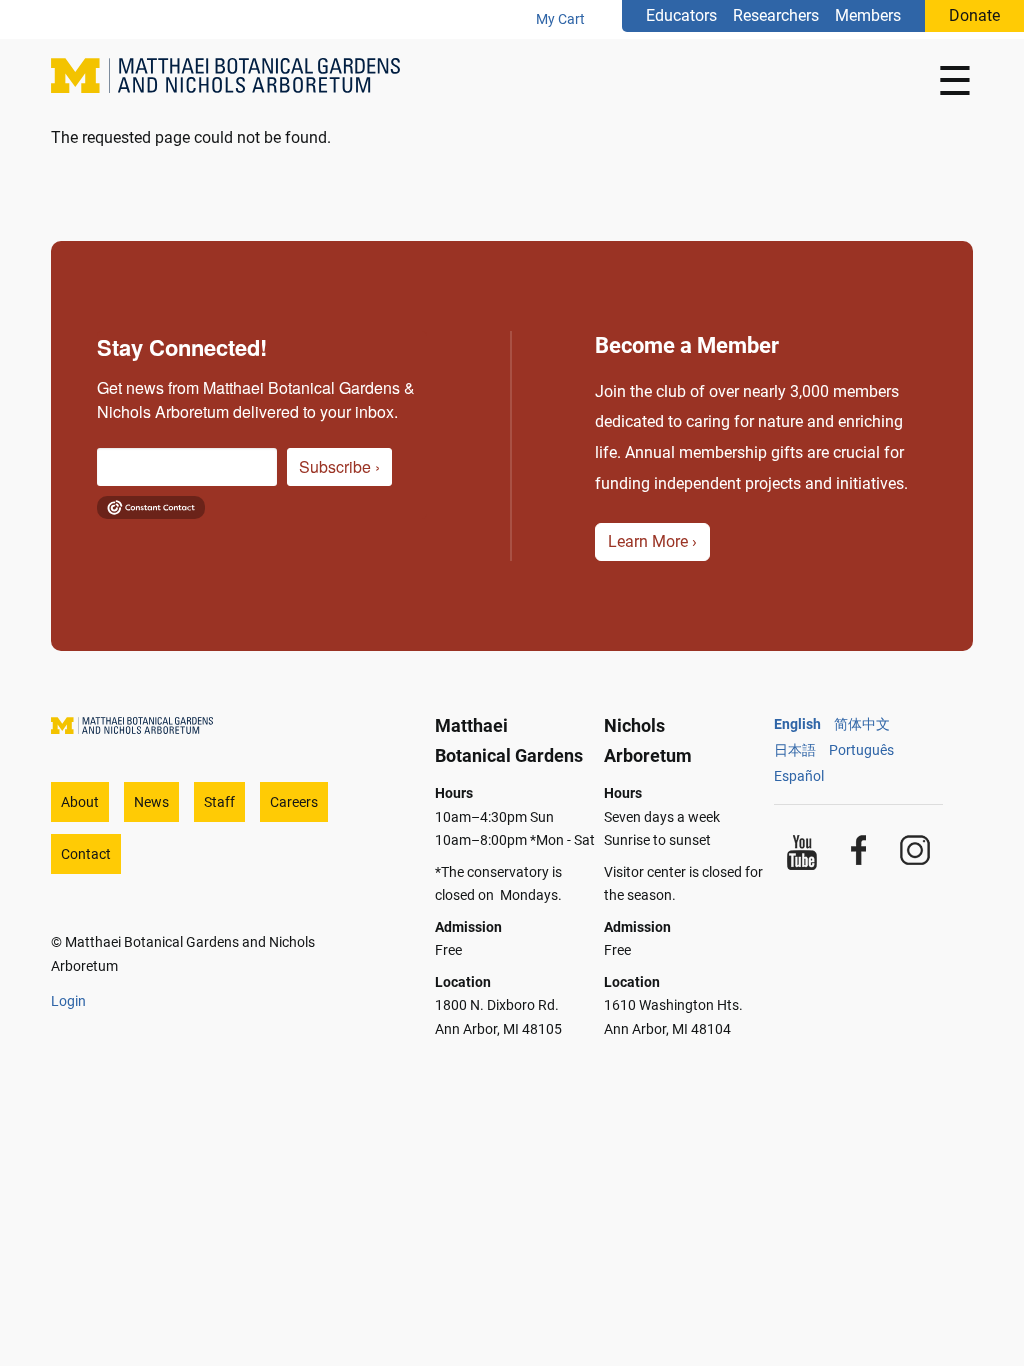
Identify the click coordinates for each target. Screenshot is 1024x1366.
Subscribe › (339, 466)
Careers (294, 802)
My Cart (560, 19)
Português (861, 750)
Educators (681, 15)
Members (868, 15)
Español (799, 776)
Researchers (776, 15)
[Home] (233, 82)
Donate (974, 15)
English (797, 724)
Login (68, 1001)
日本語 (795, 750)
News (151, 802)
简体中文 (862, 724)
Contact (86, 854)
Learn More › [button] (652, 541)
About (80, 802)
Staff (219, 802)
